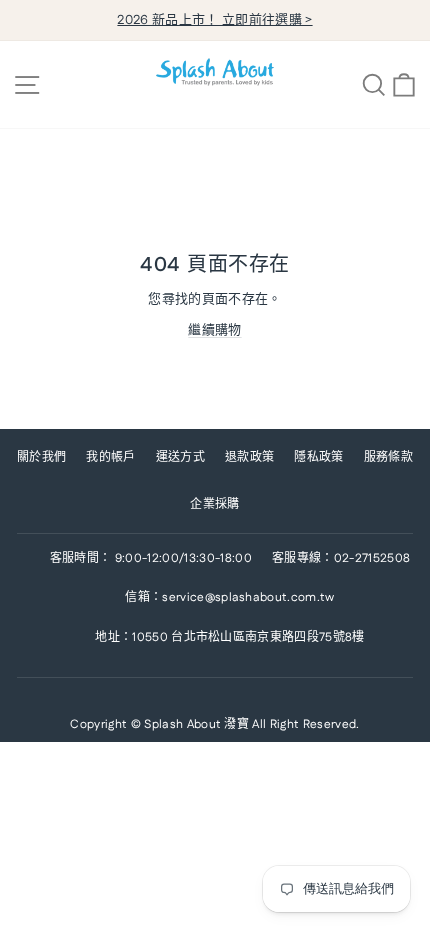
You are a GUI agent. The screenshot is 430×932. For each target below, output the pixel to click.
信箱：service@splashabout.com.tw (229, 597)
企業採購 (214, 504)
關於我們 (41, 457)
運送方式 (180, 457)
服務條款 (388, 457)
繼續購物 (214, 330)
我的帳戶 (110, 457)
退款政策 (249, 457)
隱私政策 (318, 457)
